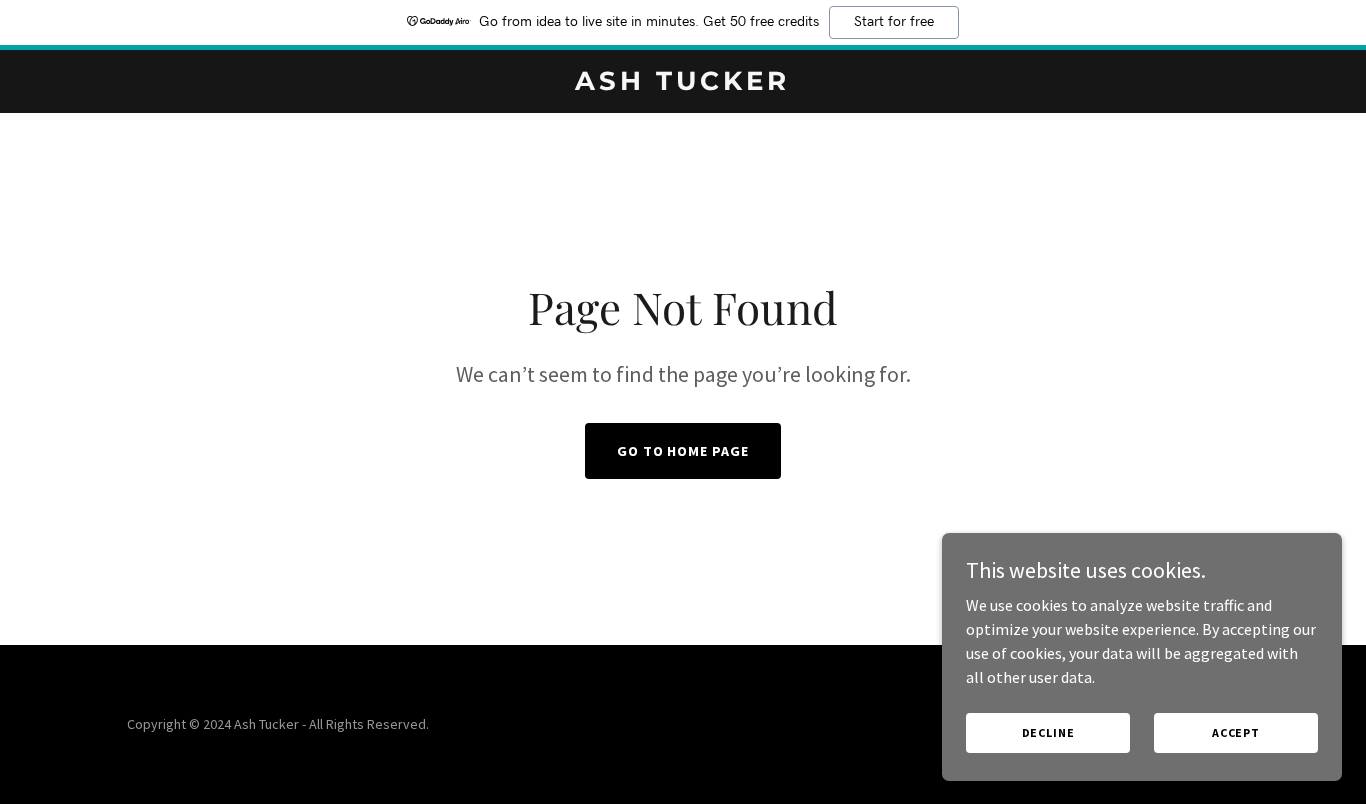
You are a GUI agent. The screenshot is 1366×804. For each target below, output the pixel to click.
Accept (1236, 732)
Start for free (894, 22)
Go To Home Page (683, 451)
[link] (682, 84)
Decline (1048, 732)
